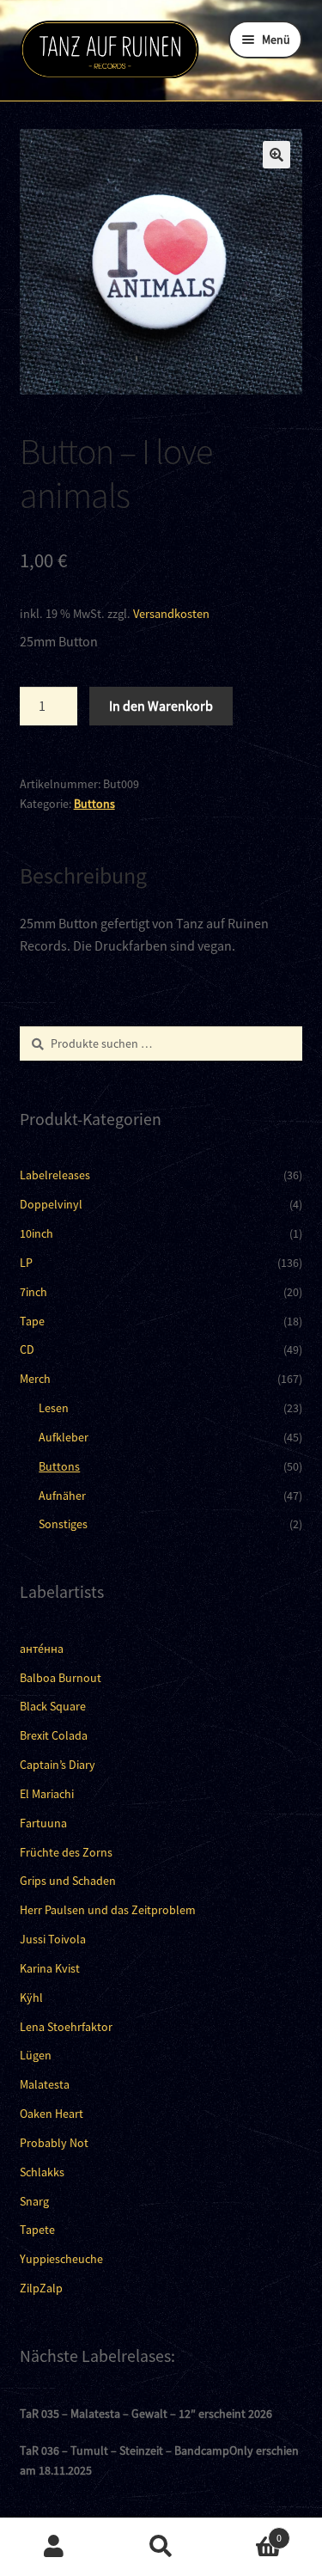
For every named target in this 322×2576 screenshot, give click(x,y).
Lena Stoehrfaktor (66, 2027)
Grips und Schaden (68, 1881)
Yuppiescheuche (61, 2259)
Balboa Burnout (61, 1678)
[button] (276, 155)
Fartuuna (43, 1823)
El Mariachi (47, 1794)
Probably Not (54, 2143)
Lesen (54, 1408)
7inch (33, 1292)
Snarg (34, 2201)
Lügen (36, 2055)
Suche (161, 2547)
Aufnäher (62, 1496)
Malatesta (45, 2084)
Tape (32, 1321)
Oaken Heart (52, 2114)
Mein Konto (54, 2547)
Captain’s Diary (58, 1765)
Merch (35, 1379)
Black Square (53, 1706)
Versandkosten (171, 614)
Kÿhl (31, 1998)
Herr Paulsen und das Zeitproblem (108, 1910)
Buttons (94, 804)
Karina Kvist (50, 1968)
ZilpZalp (41, 2288)
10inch (36, 1233)
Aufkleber (64, 1437)
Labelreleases (55, 1175)
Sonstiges (63, 1524)
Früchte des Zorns (66, 1852)
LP (26, 1263)
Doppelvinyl (51, 1204)
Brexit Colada (54, 1735)
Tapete (37, 2230)
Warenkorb (248, 2532)
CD (27, 1349)
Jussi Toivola (53, 1939)
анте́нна (42, 1649)
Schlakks (42, 2172)
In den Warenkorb (161, 706)
